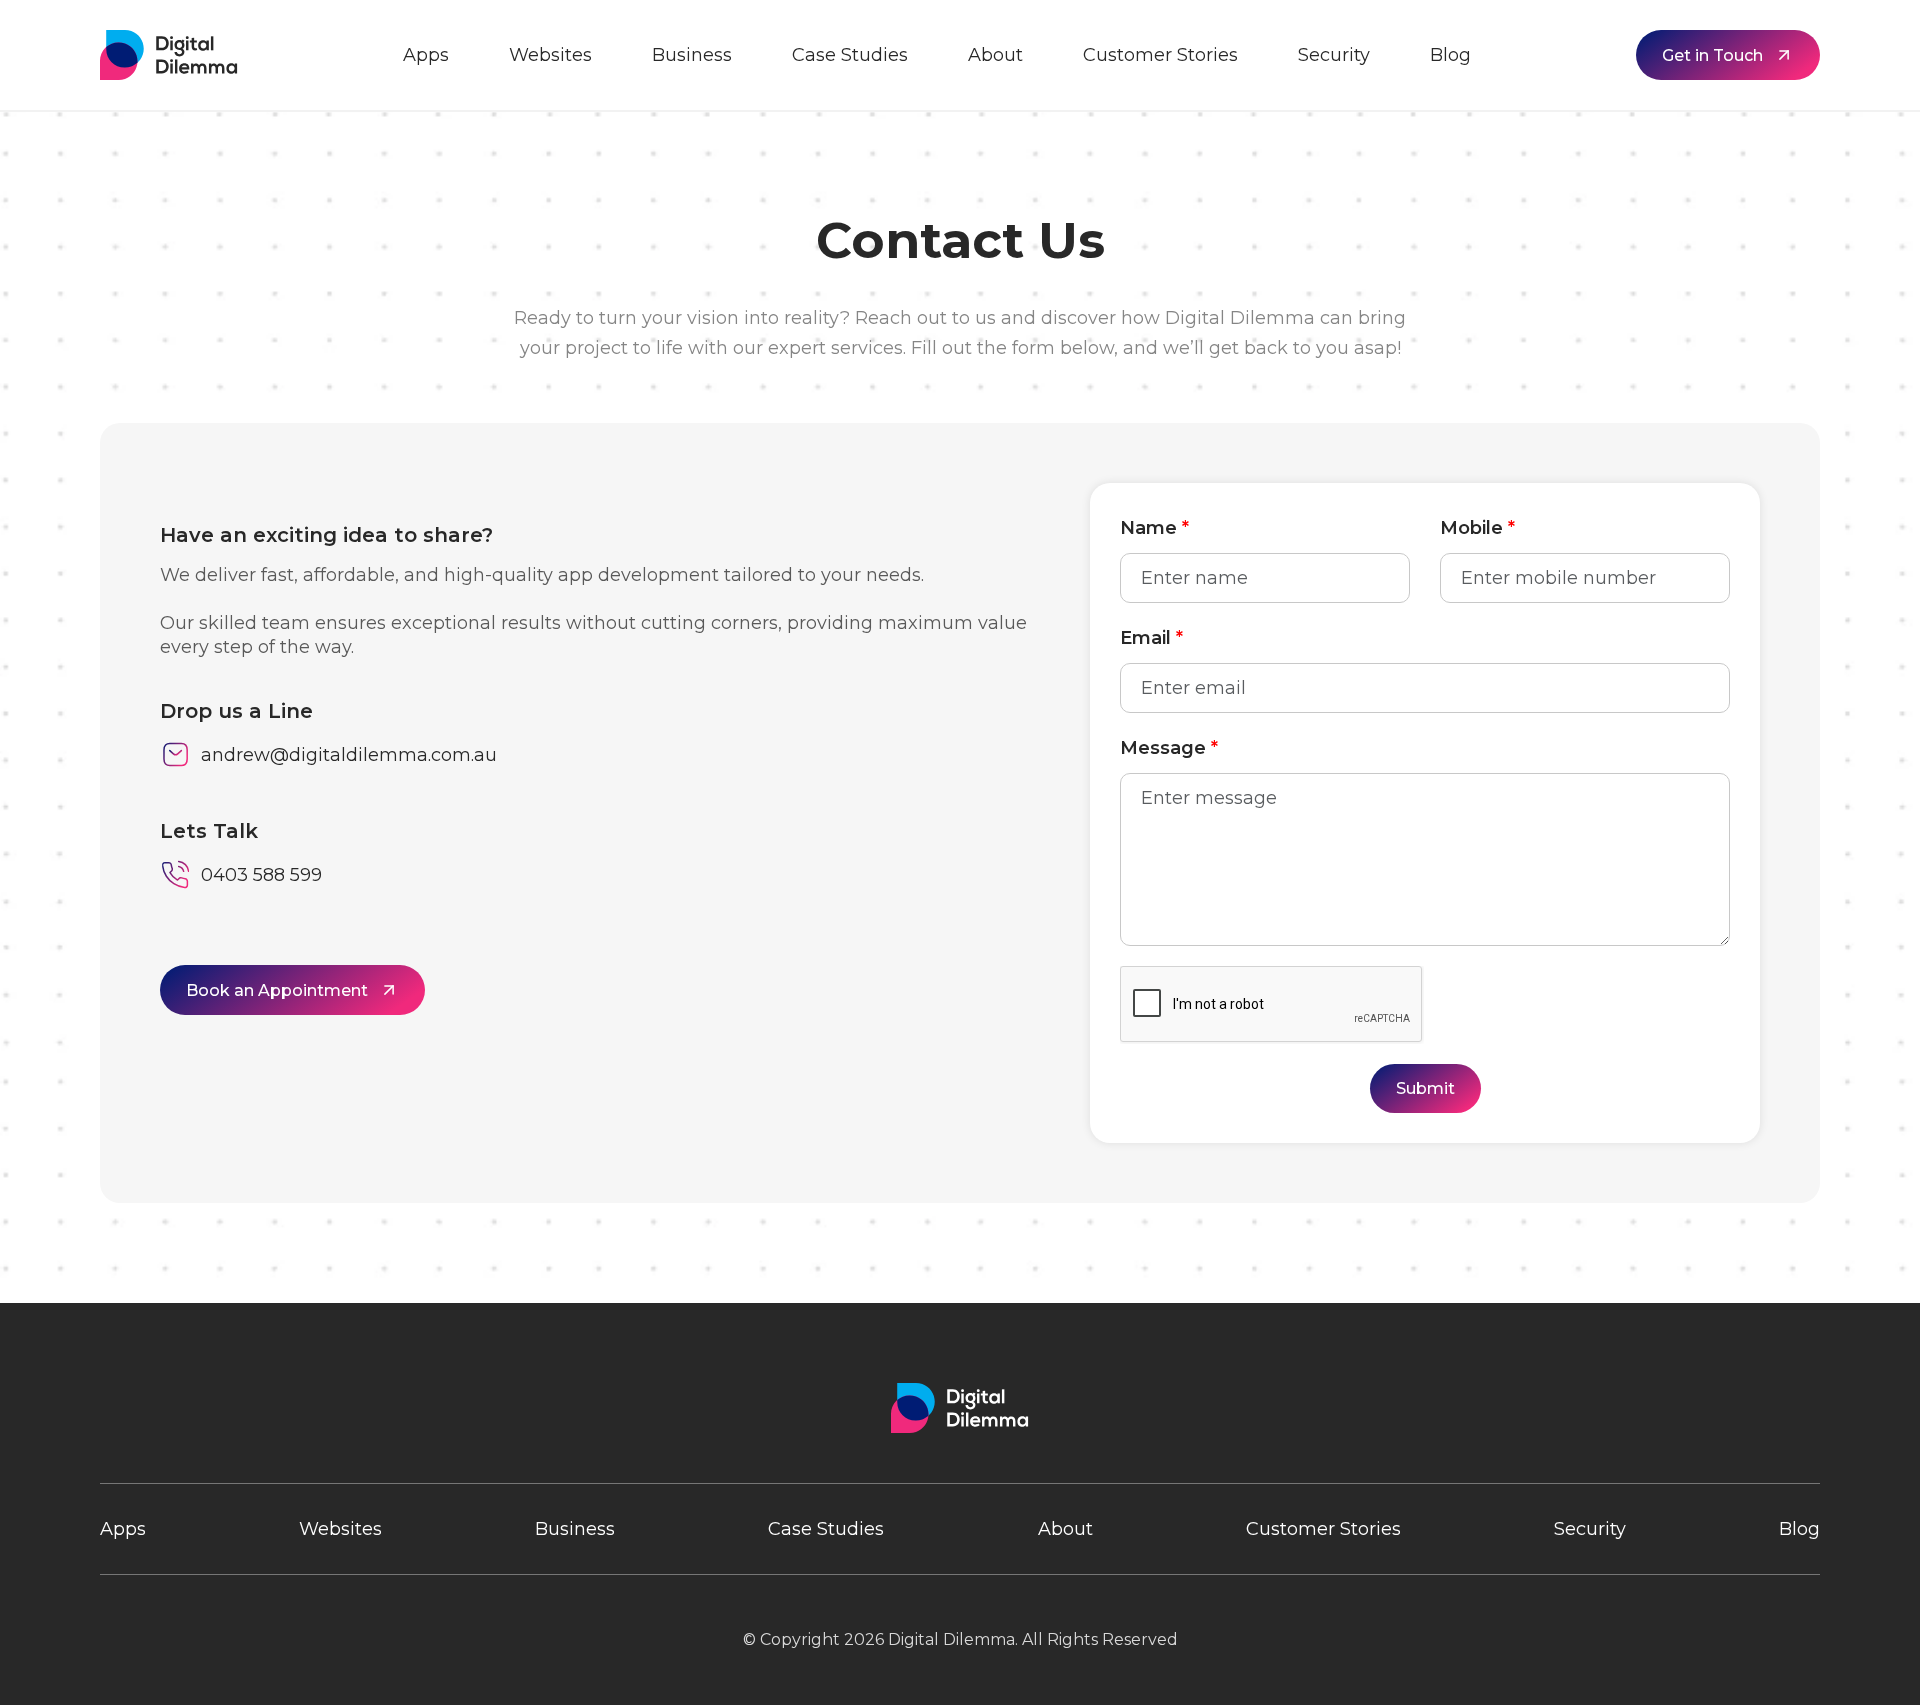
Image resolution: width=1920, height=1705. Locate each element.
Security (1334, 55)
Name (1154, 528)
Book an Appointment (277, 990)
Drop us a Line (236, 711)
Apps (426, 55)
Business (692, 55)
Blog (1450, 55)
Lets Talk (209, 831)
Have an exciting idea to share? (326, 535)
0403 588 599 (261, 875)
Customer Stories (1160, 55)
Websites (550, 55)
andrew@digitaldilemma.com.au (349, 755)
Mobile (1477, 528)
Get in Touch (1712, 55)
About (995, 55)
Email (1151, 638)
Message (1169, 748)
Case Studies (850, 55)
